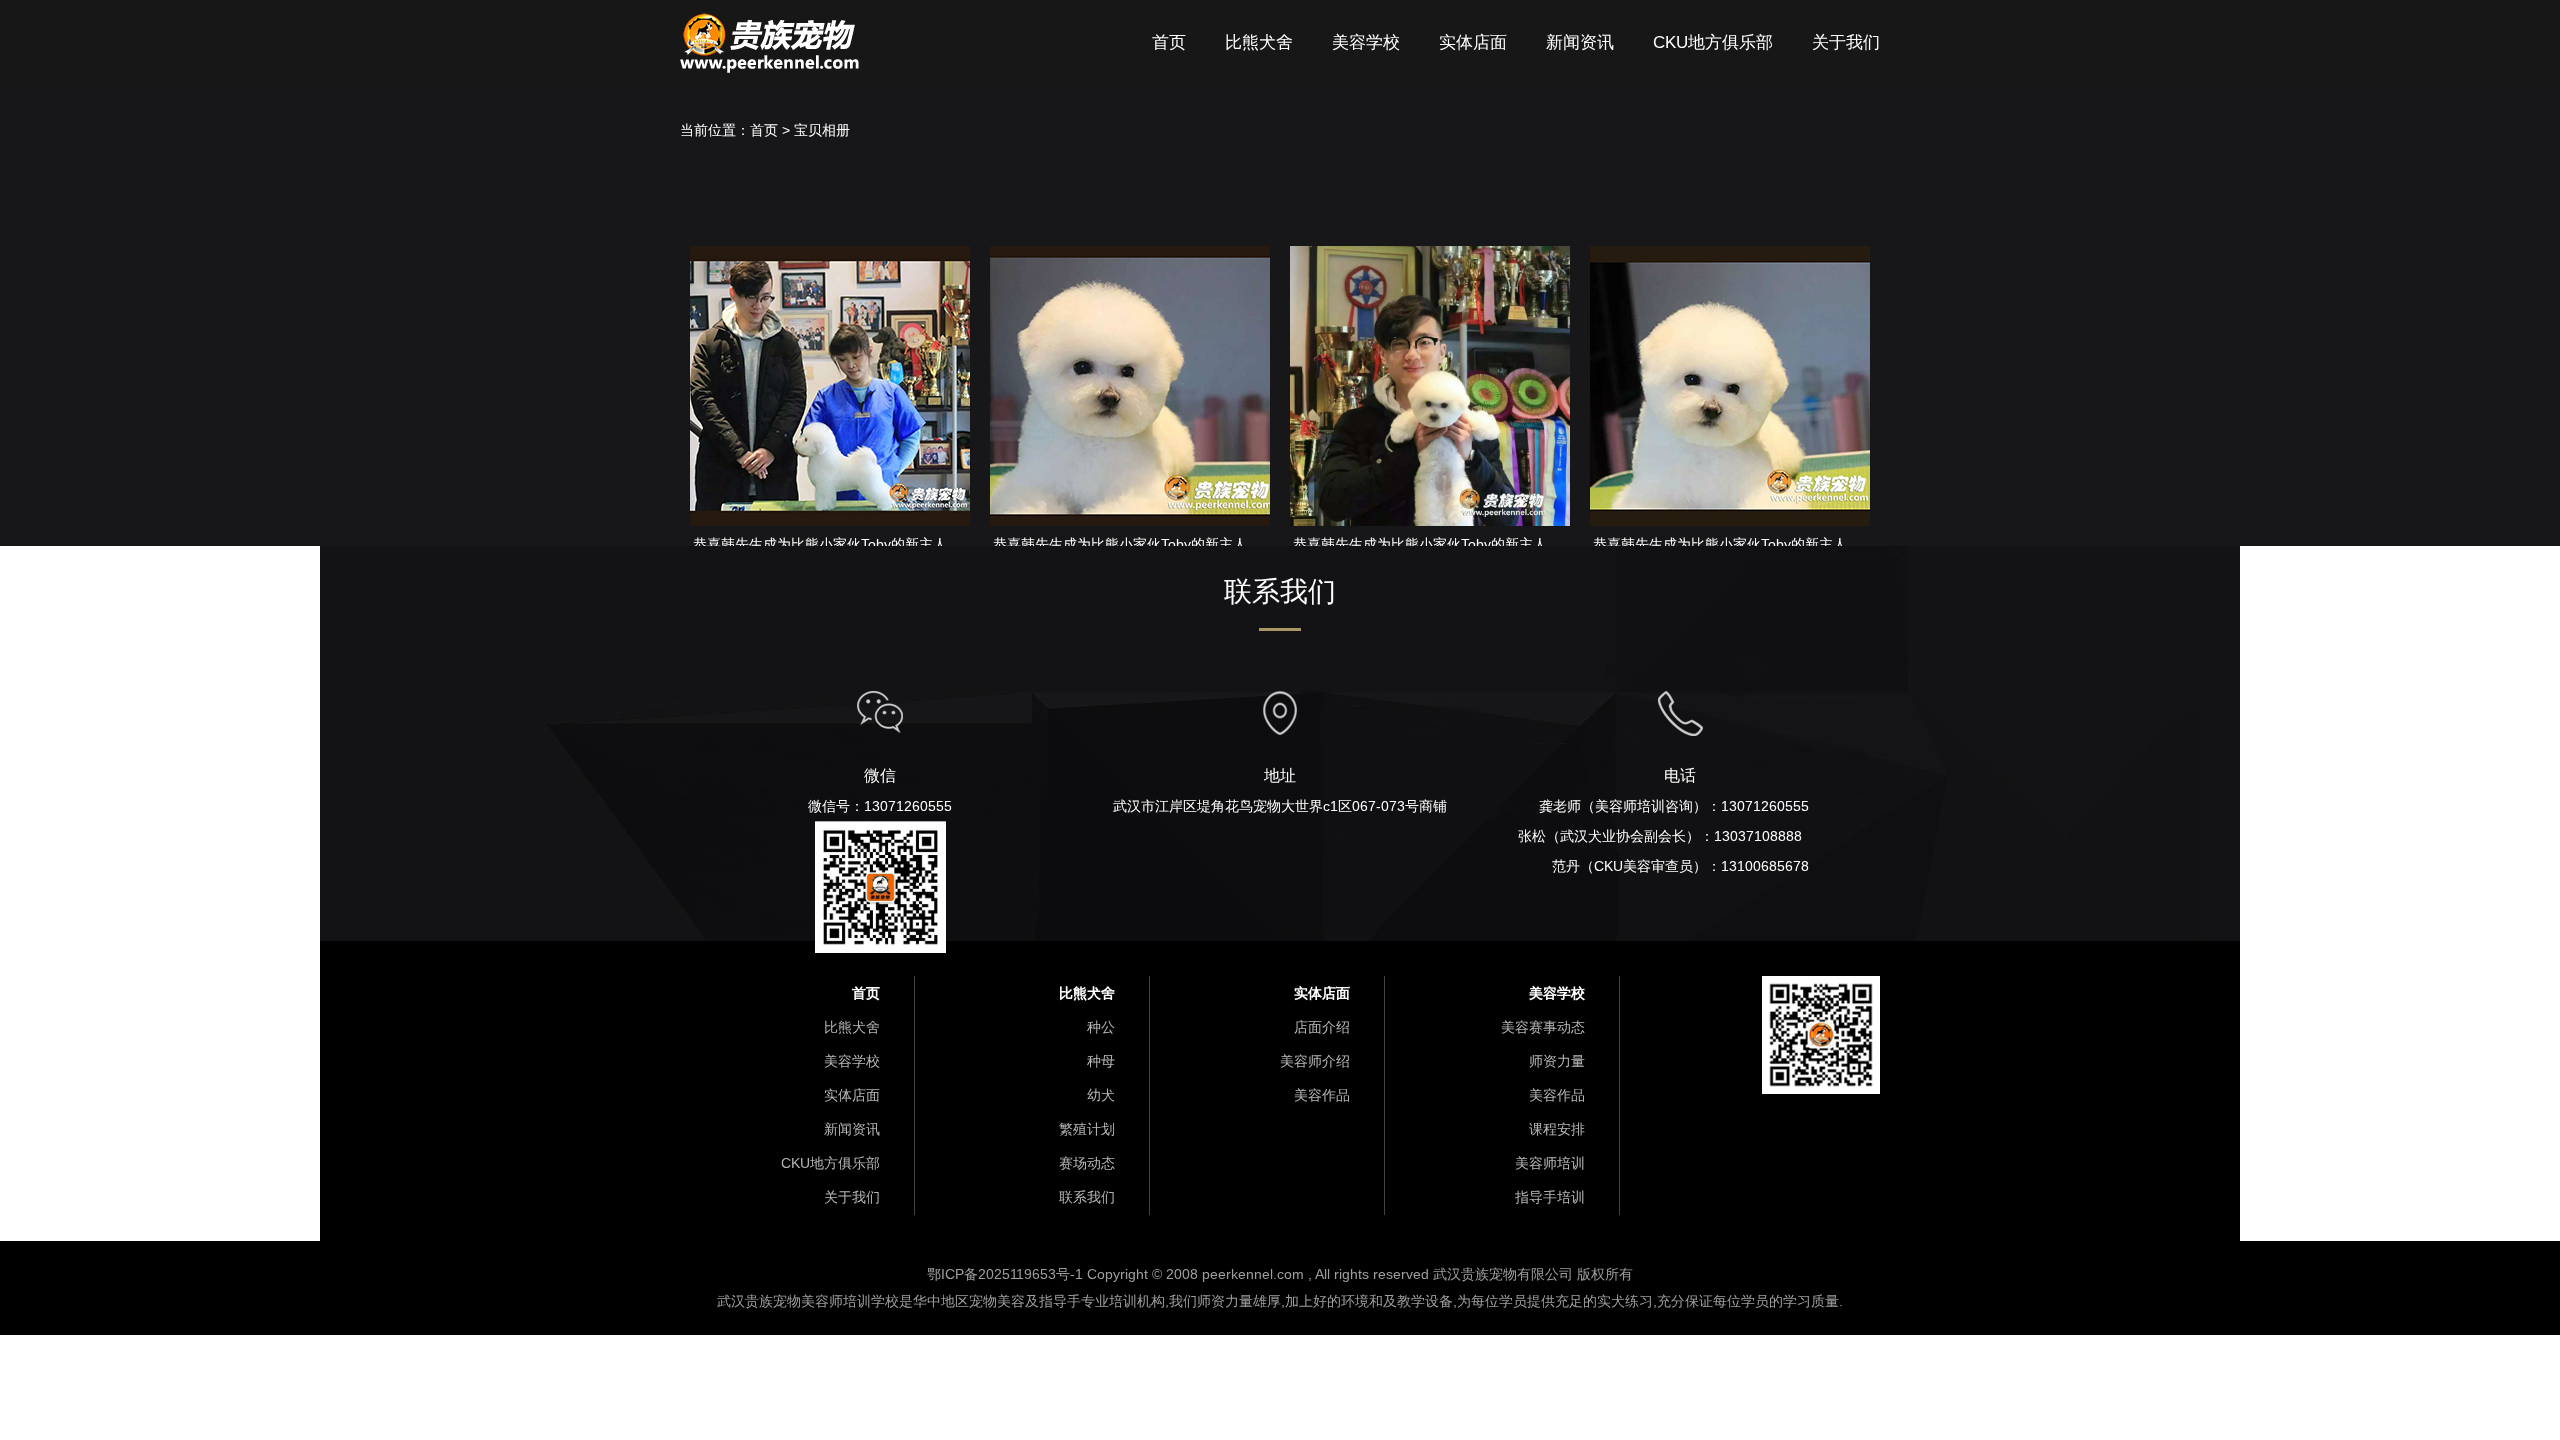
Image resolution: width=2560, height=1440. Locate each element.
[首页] (769, 23)
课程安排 (1555, 1129)
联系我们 (1085, 1197)
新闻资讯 (1580, 42)
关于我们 (1846, 42)
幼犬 (1101, 1095)
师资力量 (1557, 1061)
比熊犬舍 (1259, 42)
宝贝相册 (822, 130)
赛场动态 (1085, 1163)
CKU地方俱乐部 (1713, 42)
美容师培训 (1548, 1163)
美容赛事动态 (1543, 1027)
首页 (1169, 42)
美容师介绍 (1315, 1061)
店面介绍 (1322, 1027)
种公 (1099, 1027)
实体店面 (1473, 42)
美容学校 (1366, 42)
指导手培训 (1550, 1197)
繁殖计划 (1087, 1129)
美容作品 (1322, 1095)
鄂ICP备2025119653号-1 (1007, 1274)
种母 (1099, 1061)
